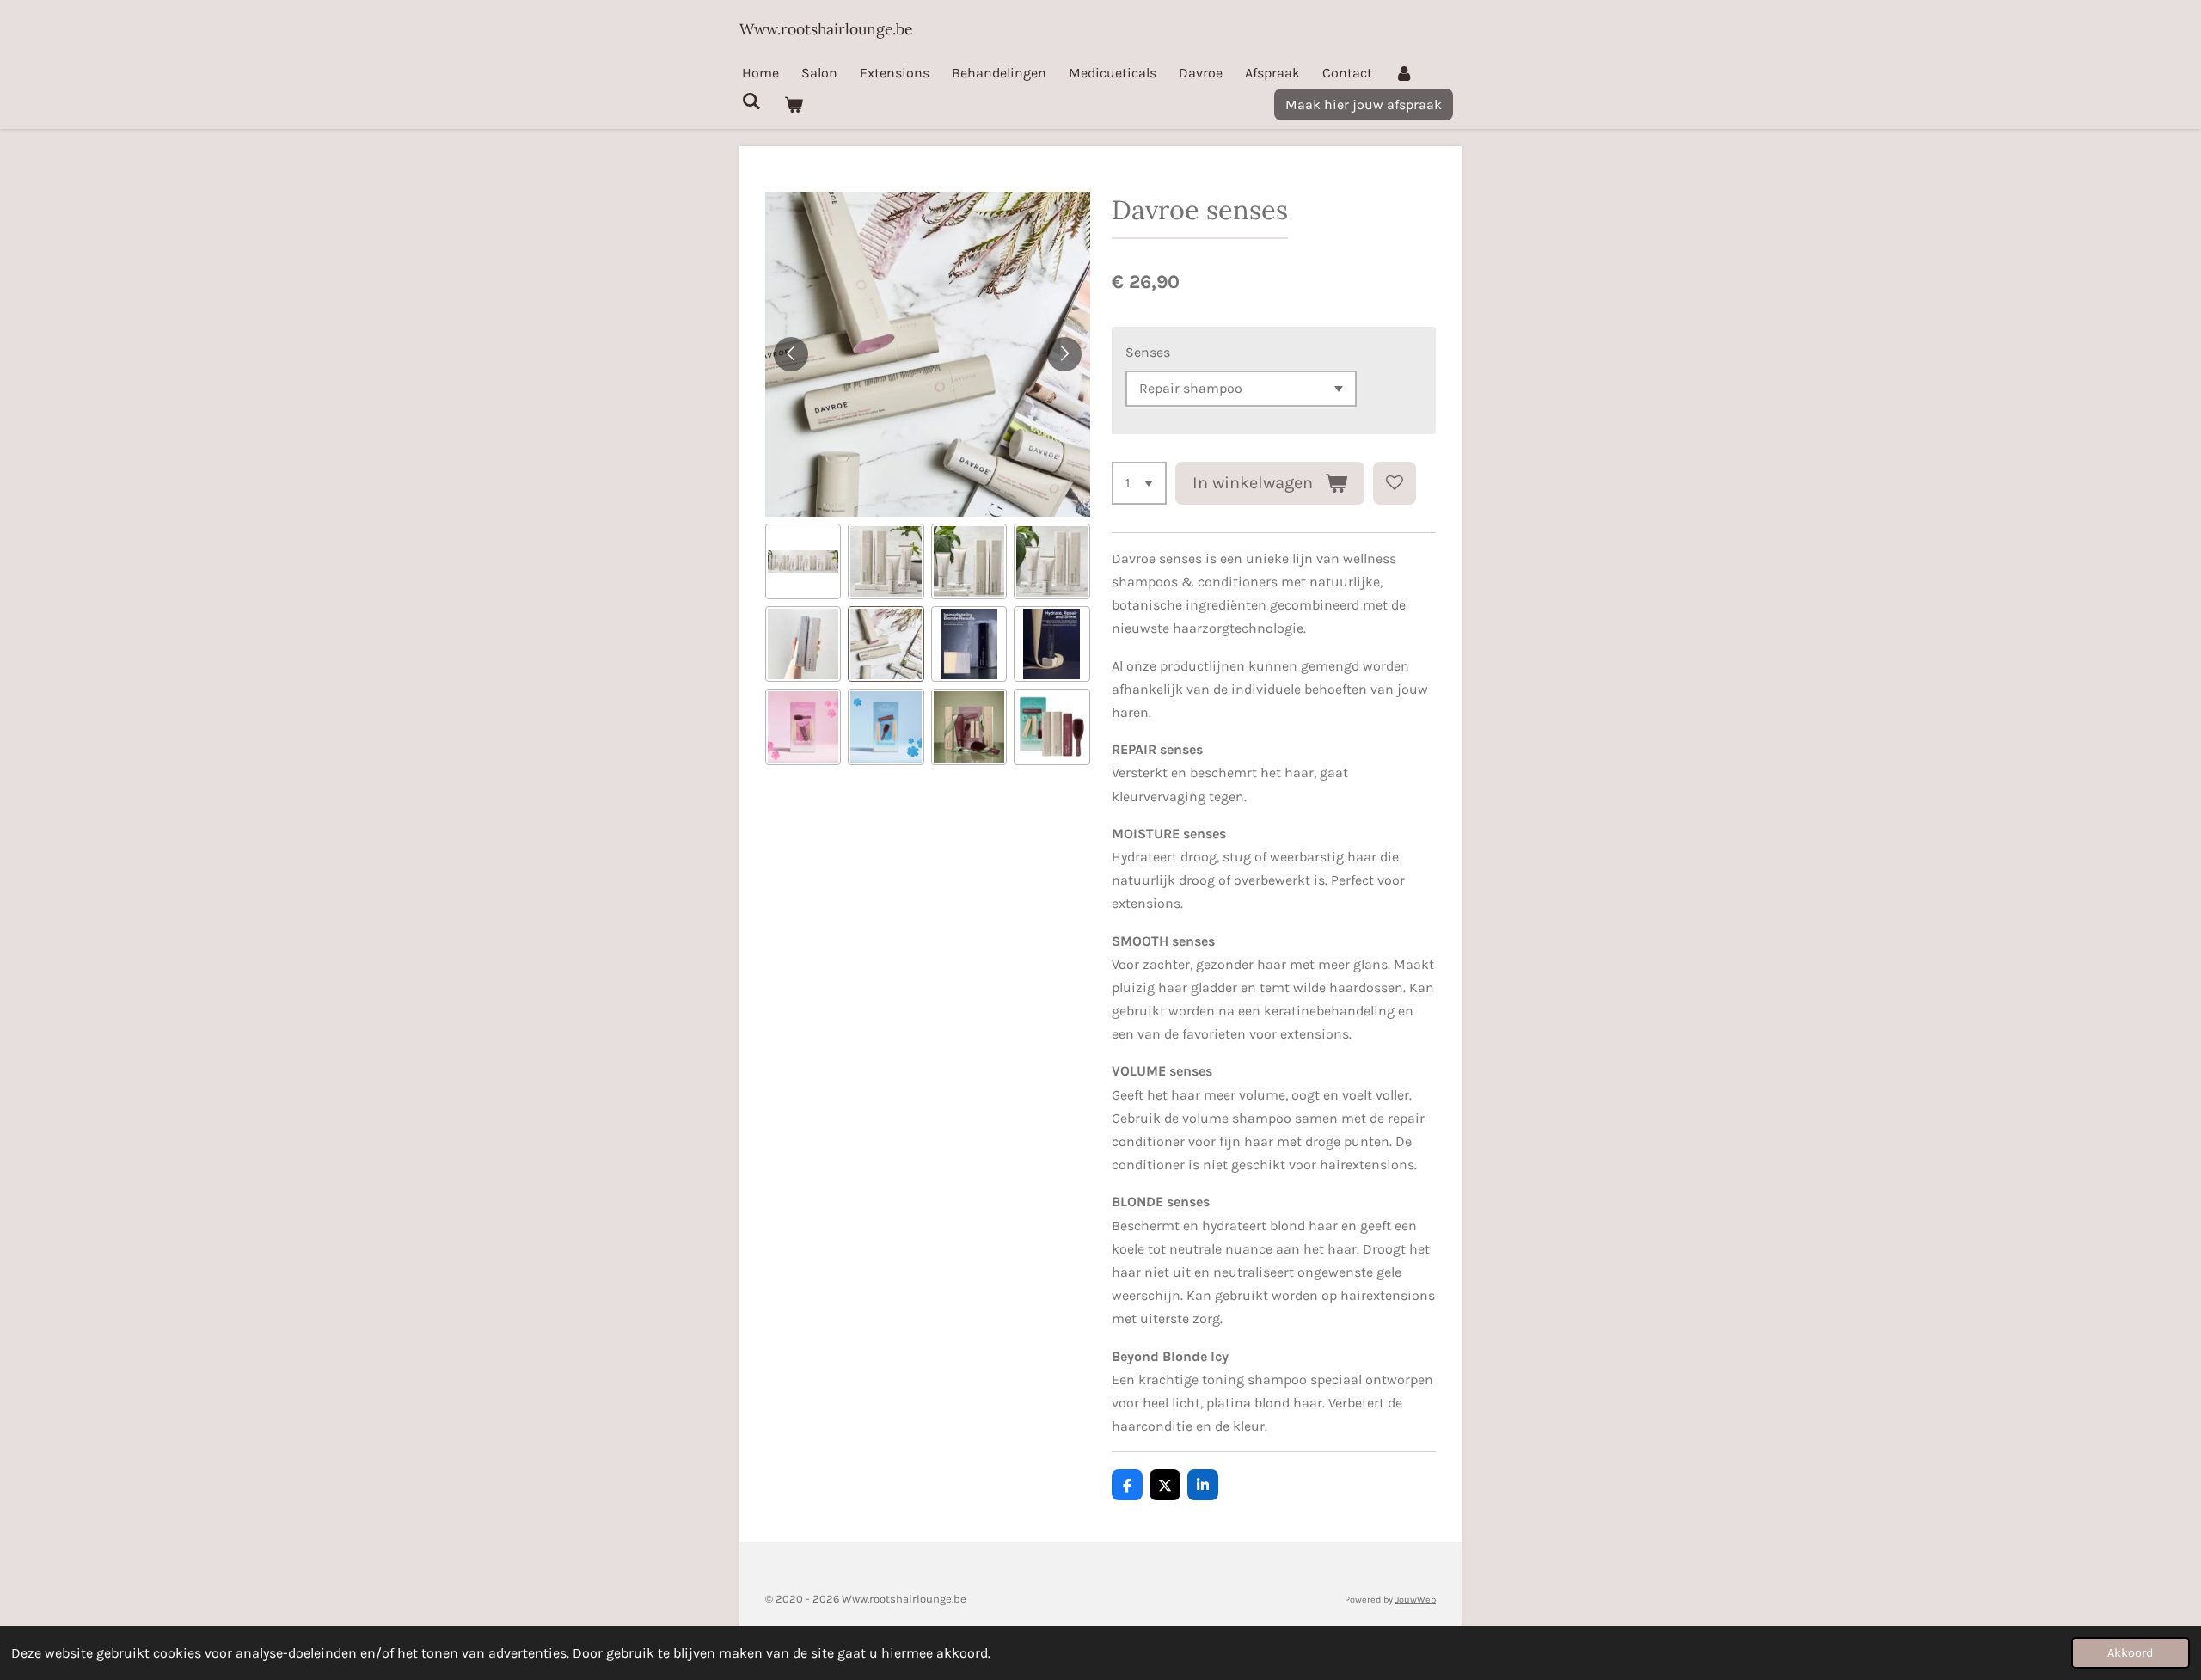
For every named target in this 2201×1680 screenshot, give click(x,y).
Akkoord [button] (2130, 1653)
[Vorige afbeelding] (791, 354)
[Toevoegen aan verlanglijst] (1395, 483)
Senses (1148, 352)
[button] (803, 561)
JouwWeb (1416, 1600)
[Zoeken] (751, 101)
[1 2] (1139, 483)
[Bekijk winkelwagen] (793, 104)
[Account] (1404, 73)
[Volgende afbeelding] (1064, 354)
